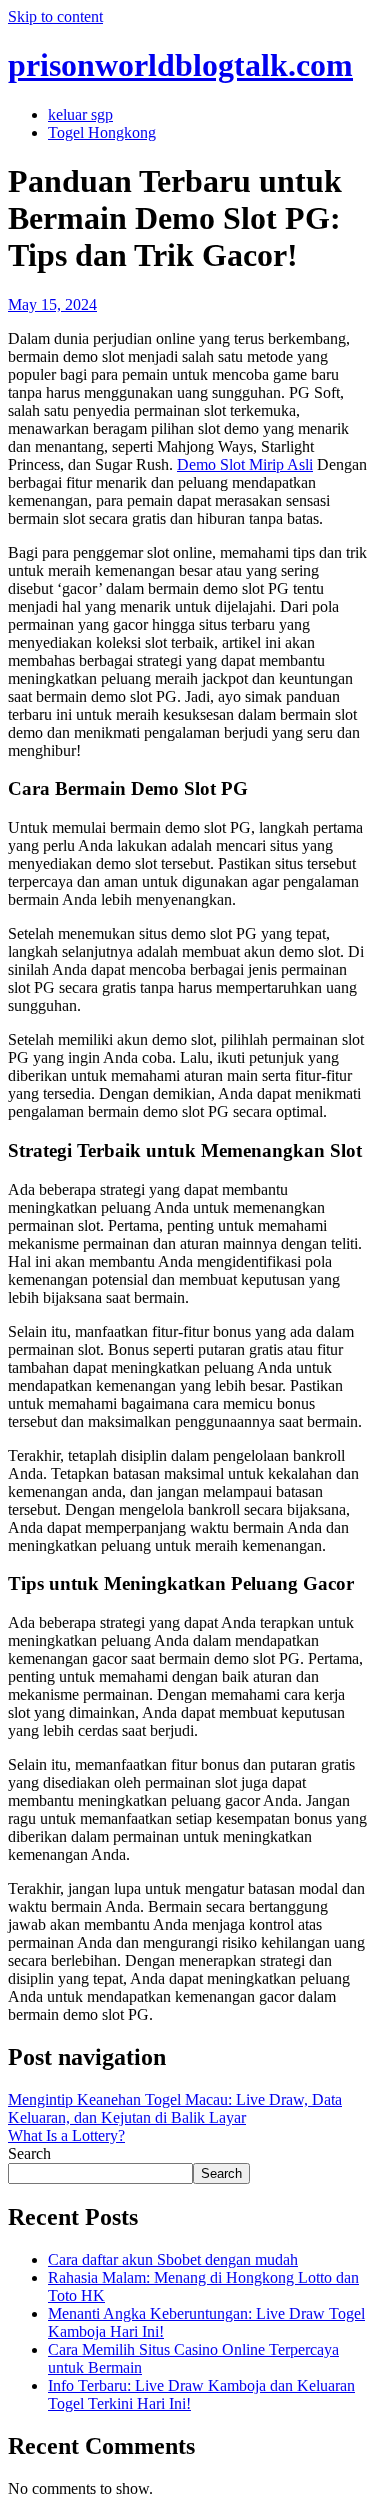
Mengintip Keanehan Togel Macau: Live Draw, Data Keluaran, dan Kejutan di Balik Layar (175, 2108)
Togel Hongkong (102, 132)
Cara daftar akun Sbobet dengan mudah (173, 2259)
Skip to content (55, 16)
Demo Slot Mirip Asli (245, 464)
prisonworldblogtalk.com (180, 65)
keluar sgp (80, 114)
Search (29, 2153)
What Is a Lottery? (66, 2135)
